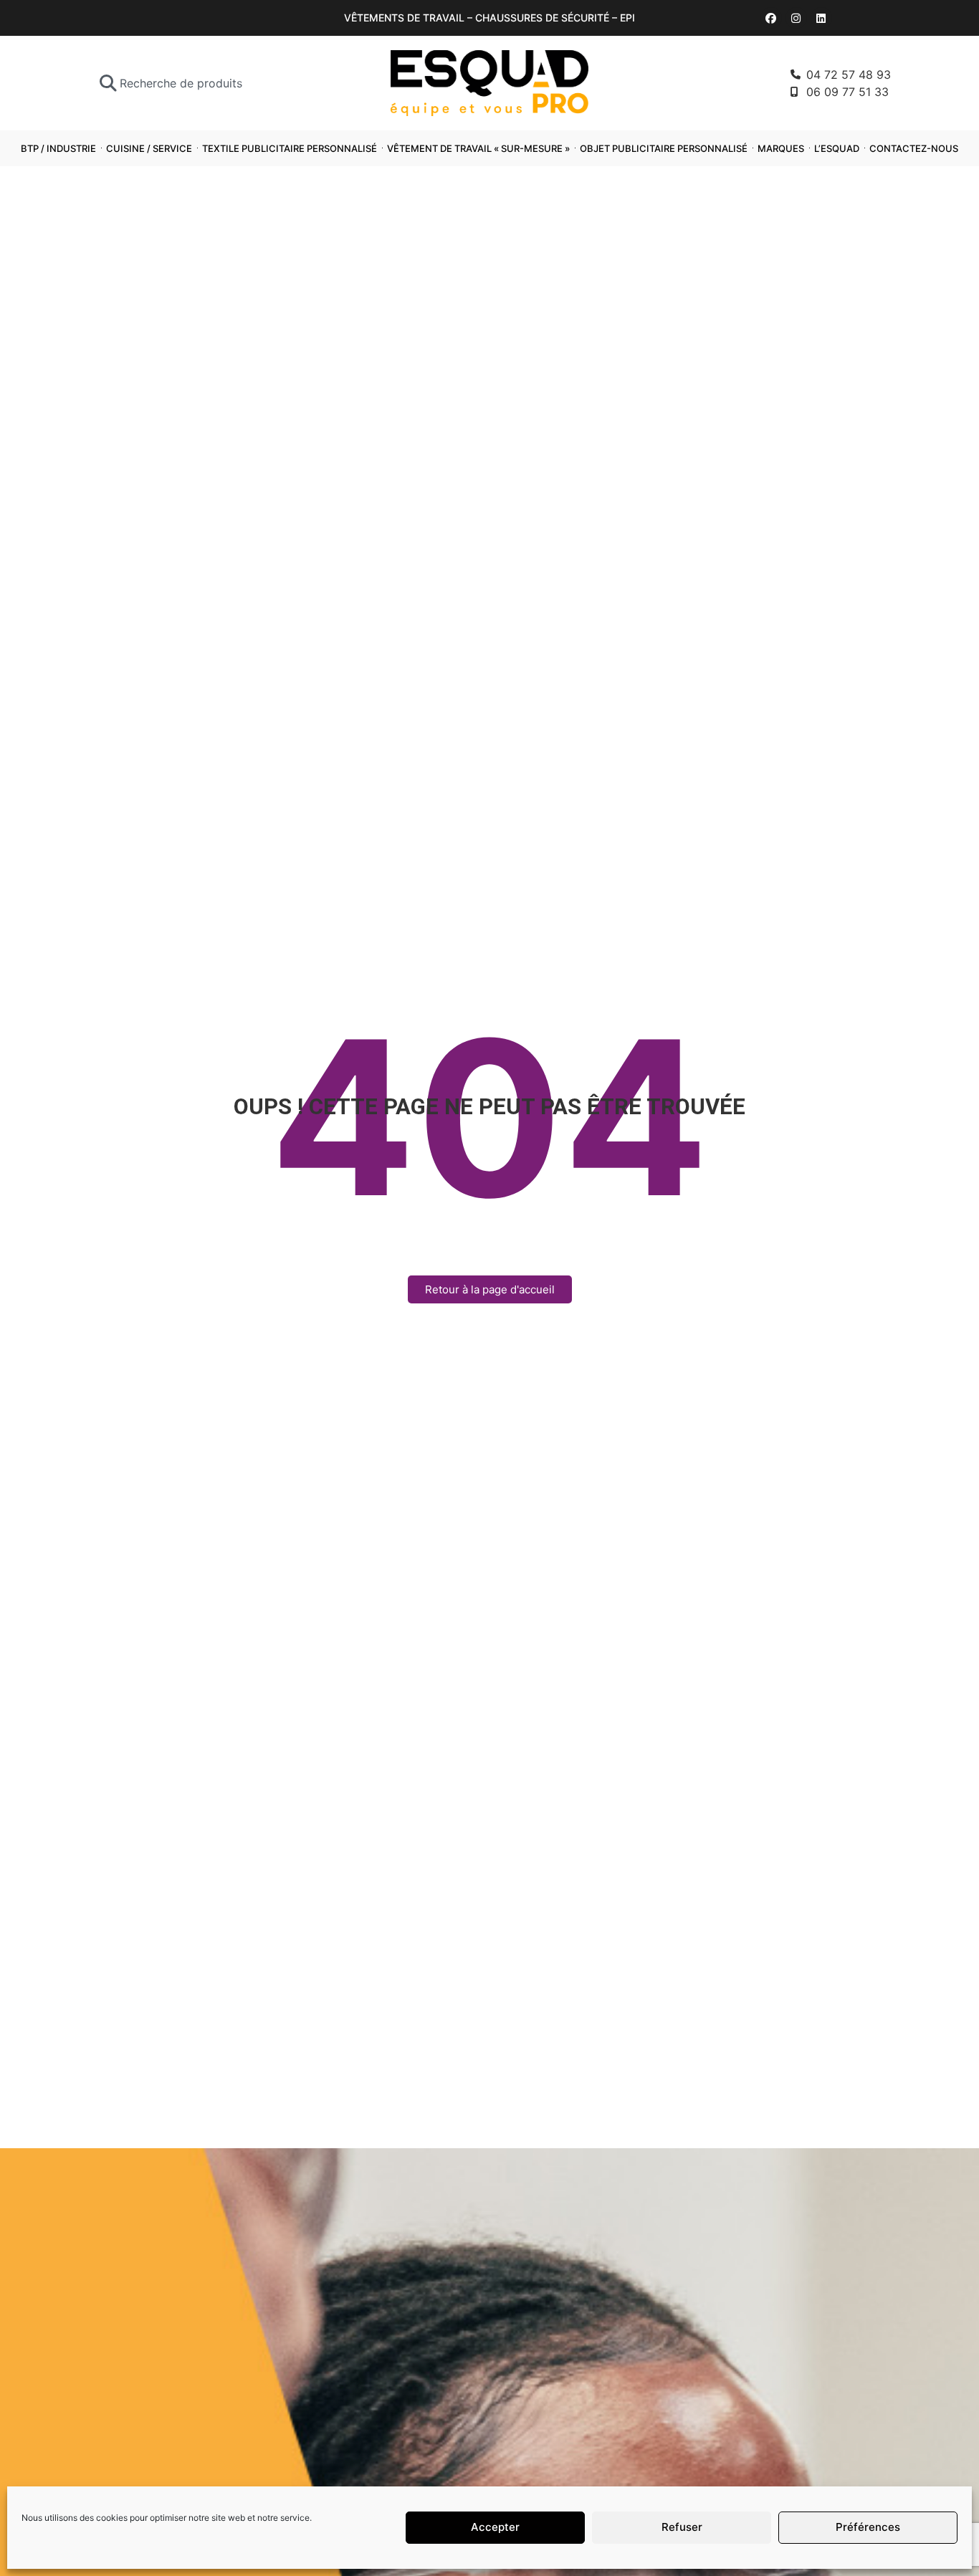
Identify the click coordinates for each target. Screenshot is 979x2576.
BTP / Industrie (58, 148)
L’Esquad (837, 148)
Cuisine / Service (149, 148)
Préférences (868, 2528)
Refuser (682, 2528)
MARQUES (781, 148)
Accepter (495, 2528)
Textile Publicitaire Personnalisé (290, 148)
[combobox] (205, 83)
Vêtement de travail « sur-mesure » (478, 148)
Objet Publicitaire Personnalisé (664, 148)
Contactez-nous (914, 148)
